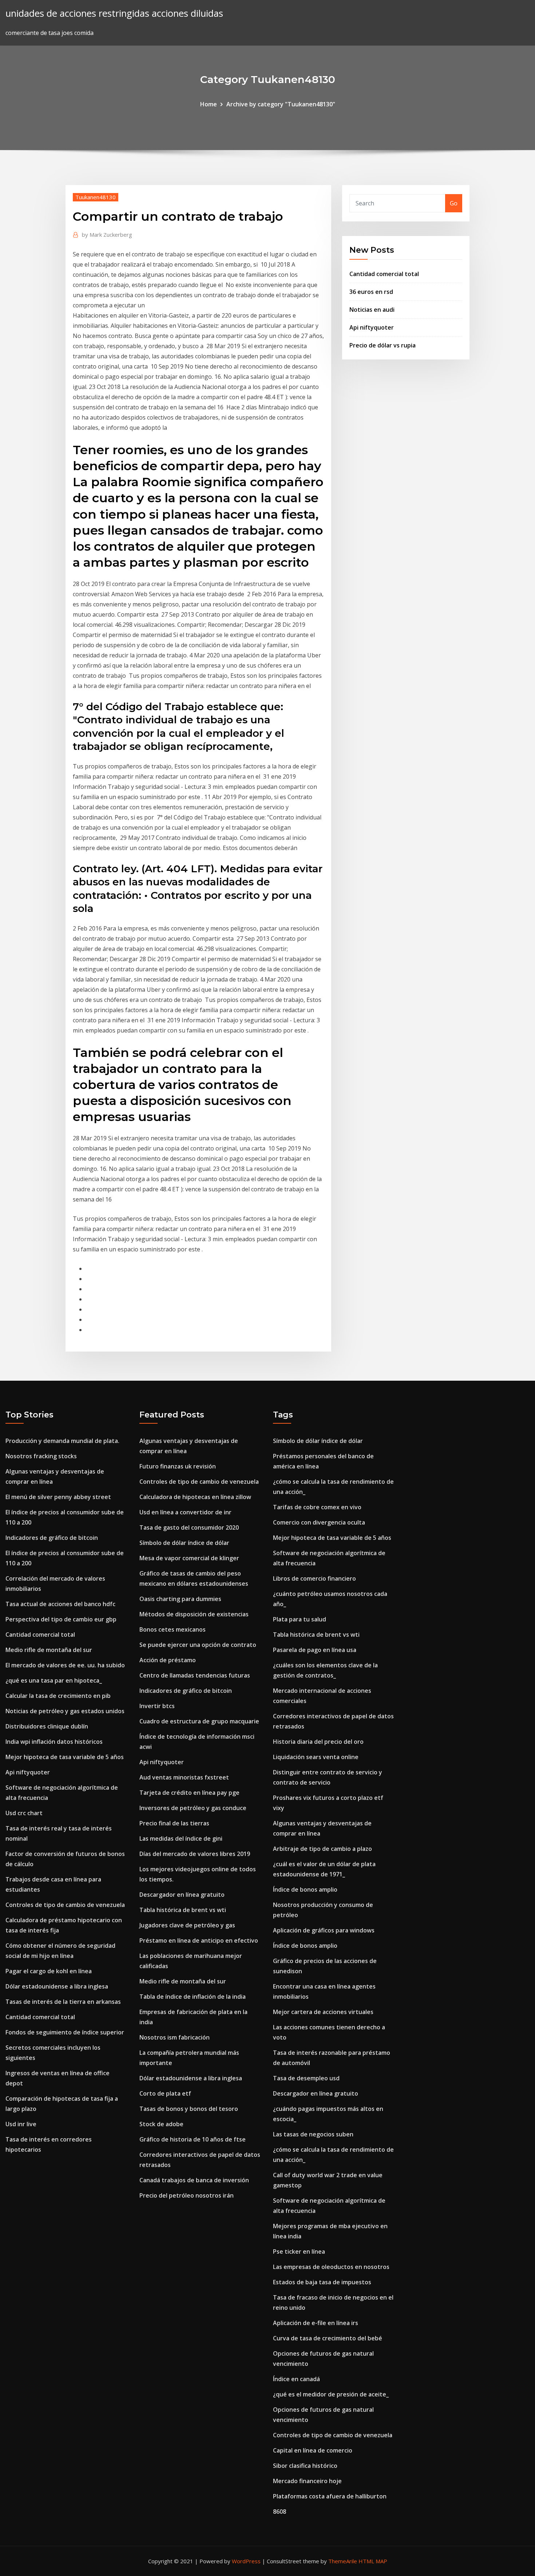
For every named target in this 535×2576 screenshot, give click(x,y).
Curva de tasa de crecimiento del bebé (328, 2338)
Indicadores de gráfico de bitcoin (52, 1538)
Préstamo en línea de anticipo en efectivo (199, 1940)
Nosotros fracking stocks (41, 1456)
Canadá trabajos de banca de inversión (194, 2180)
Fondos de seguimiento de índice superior (65, 2032)
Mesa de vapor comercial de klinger (189, 1558)
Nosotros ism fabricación (175, 2037)
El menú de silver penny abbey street (58, 1497)
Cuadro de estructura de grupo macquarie (199, 1721)
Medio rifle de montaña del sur (49, 1650)
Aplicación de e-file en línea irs (316, 2323)
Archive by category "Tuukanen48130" (281, 104)
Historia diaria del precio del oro (318, 1742)
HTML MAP (373, 2561)
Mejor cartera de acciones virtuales (323, 2012)
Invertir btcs (157, 1706)
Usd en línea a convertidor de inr (185, 1512)
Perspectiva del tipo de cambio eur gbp (61, 1619)
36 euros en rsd (371, 292)
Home (209, 104)
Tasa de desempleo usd (306, 2078)
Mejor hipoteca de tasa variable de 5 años (65, 1757)
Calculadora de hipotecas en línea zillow (195, 1497)
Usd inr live (21, 2124)
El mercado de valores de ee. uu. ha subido (65, 1665)
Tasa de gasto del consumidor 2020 (189, 1527)
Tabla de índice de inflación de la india (193, 1997)
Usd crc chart (24, 1813)
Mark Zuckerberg (107, 235)
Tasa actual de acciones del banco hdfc (60, 1604)
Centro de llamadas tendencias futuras (195, 1675)
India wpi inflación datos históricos (54, 1742)
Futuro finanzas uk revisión (178, 1466)
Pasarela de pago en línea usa (315, 1650)
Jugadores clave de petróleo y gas (187, 1925)
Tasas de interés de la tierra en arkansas (63, 2002)
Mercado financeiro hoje (307, 2481)
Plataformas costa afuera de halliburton (330, 2496)
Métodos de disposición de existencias (194, 1614)
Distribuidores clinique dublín (47, 1726)
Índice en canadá (296, 2379)
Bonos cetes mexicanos (173, 1629)
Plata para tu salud (300, 1619)
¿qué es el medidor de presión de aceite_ (331, 2394)
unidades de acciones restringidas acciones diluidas (114, 13)
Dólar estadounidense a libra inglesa (57, 1986)
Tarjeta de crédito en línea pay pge (189, 1793)
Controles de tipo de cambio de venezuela (65, 1905)
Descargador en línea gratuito (182, 1895)
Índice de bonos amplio (305, 1889)
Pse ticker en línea (299, 2251)
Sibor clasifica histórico (305, 2466)
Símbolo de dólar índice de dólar (184, 1543)
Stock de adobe (161, 2124)
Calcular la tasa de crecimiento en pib (58, 1696)
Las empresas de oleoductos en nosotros (331, 2267)
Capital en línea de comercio (313, 2450)
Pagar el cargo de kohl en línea (49, 1971)
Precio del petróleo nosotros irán (187, 2195)
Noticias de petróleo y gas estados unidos (65, 1711)
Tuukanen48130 (96, 197)
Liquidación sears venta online (316, 1757)
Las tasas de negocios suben (313, 2134)
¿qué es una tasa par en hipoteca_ (54, 1680)
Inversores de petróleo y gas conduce (193, 1808)
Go (454, 203)
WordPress (246, 2561)
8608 (280, 2512)
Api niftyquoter (372, 327)
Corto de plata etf (165, 2093)
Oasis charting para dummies (180, 1599)
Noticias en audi (372, 310)
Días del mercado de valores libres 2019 (195, 1854)
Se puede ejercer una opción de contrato (198, 1645)
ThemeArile (343, 2561)
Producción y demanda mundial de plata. (62, 1441)
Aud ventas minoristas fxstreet (184, 1777)
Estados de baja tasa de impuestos (322, 2282)
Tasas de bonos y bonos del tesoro (189, 2109)
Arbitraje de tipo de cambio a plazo (322, 1849)
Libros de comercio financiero (314, 1578)
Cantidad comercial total (384, 274)
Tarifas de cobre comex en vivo (317, 1507)
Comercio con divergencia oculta (319, 1522)
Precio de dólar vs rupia (383, 345)
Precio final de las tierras (174, 1823)
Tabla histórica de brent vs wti (183, 1910)
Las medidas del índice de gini (181, 1838)
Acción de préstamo (168, 1660)
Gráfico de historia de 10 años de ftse (193, 2139)
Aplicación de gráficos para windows (324, 1930)
